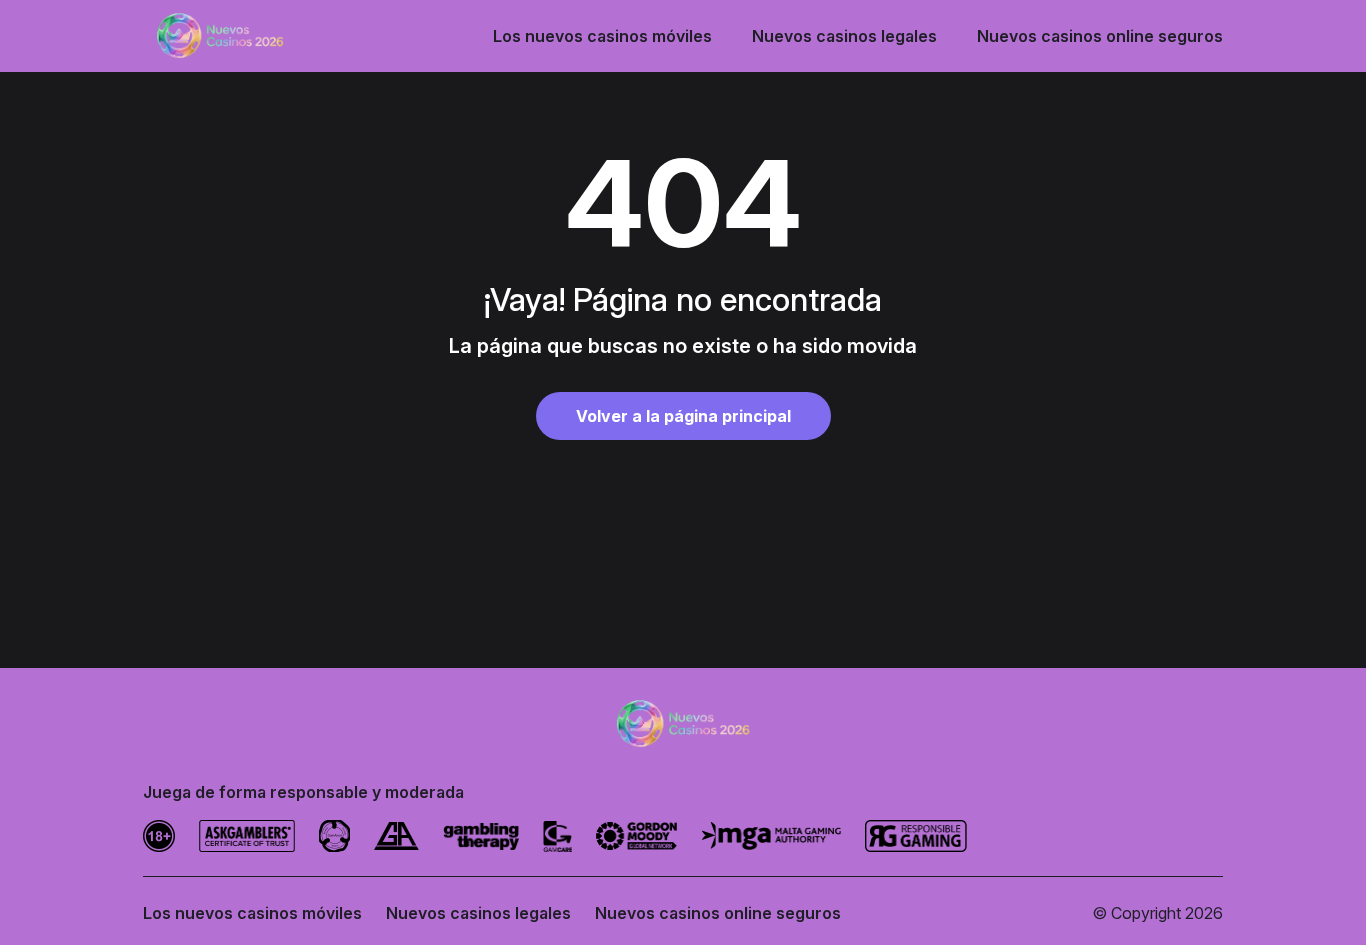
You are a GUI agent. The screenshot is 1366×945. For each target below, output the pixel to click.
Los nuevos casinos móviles (602, 36)
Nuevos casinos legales (844, 36)
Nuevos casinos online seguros (1100, 36)
